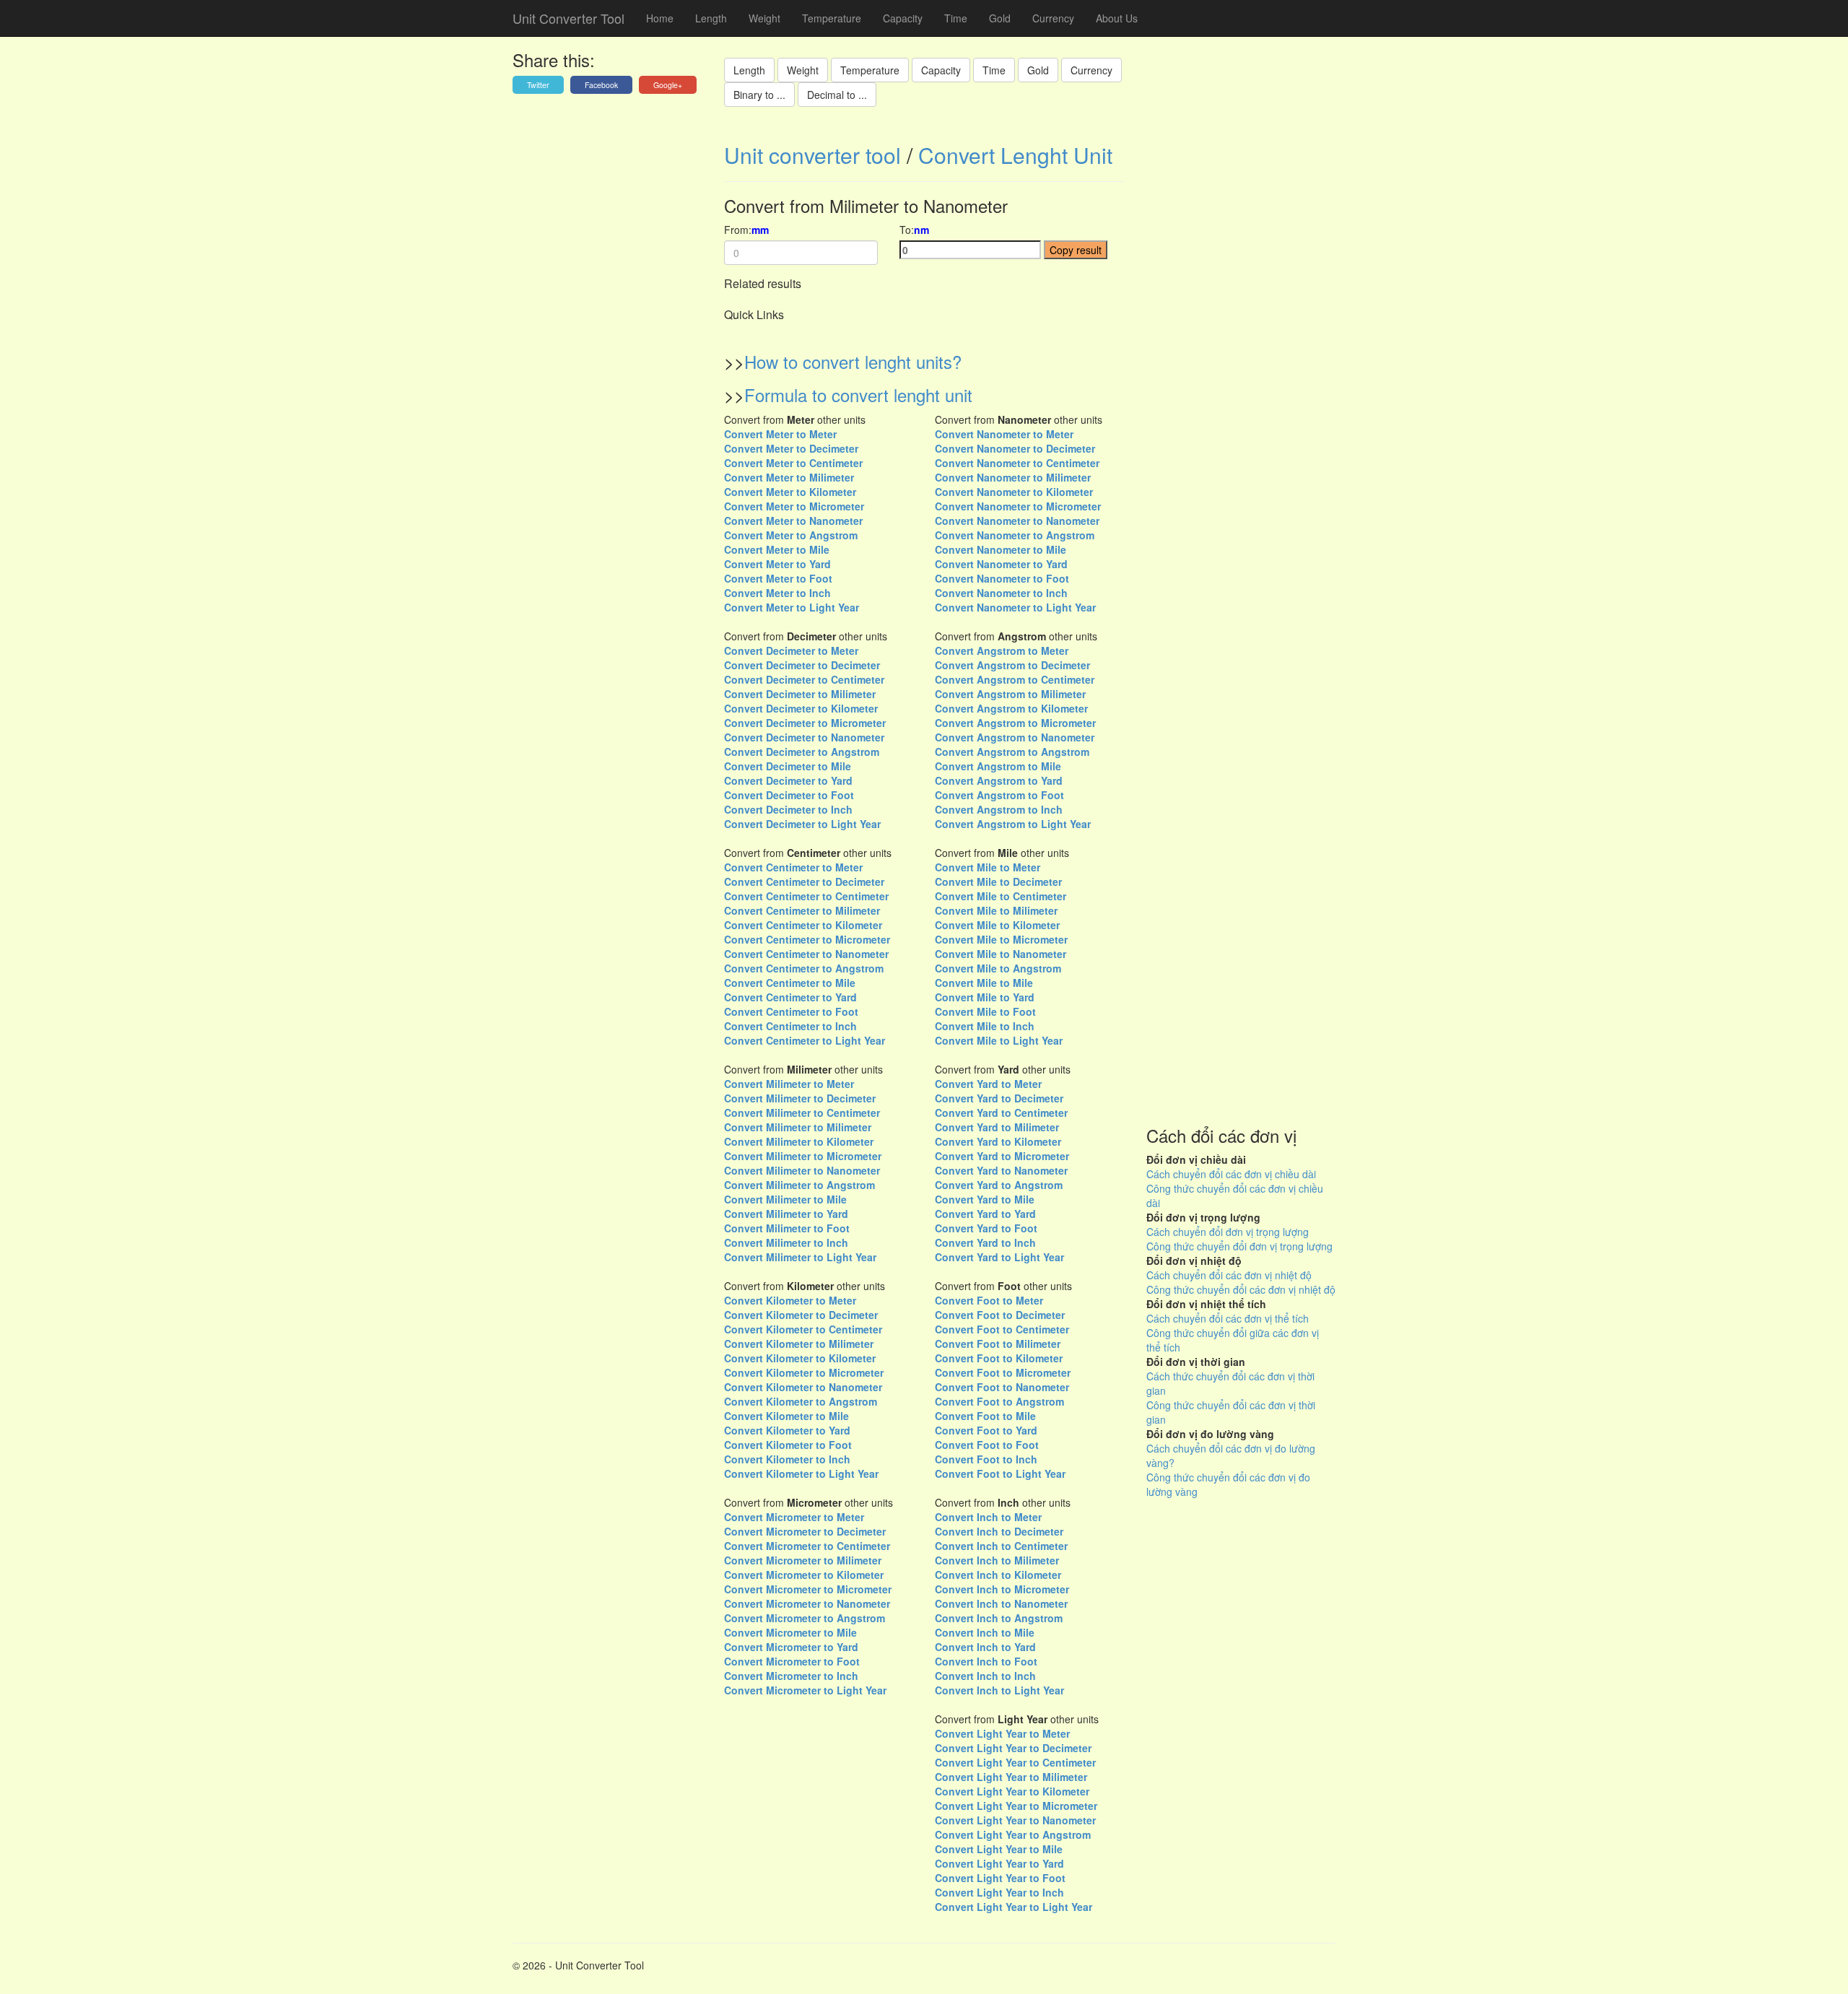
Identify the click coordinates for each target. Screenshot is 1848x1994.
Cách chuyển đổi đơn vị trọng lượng (1228, 1232)
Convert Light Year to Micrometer (1016, 1806)
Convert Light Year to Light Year (1014, 1907)
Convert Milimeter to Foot (787, 1228)
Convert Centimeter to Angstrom (804, 968)
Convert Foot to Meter (989, 1300)
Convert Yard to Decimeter (999, 1098)
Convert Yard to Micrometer (1002, 1156)
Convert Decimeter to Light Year (802, 824)
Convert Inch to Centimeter (1001, 1546)
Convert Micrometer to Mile (790, 1632)
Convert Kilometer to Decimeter (801, 1315)
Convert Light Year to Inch (999, 1892)
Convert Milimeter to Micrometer (803, 1156)
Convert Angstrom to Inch (999, 809)
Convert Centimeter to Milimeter (802, 910)
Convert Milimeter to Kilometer (799, 1141)
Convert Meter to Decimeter (791, 448)
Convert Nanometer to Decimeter (1015, 448)
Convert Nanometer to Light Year (1015, 607)
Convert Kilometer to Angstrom (801, 1401)
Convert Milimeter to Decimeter (800, 1098)
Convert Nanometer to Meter (1004, 434)
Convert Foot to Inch (986, 1459)
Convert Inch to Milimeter (997, 1560)
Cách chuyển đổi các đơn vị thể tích (1228, 1318)
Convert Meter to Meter (780, 434)
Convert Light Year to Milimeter (1011, 1777)
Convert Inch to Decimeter (999, 1531)
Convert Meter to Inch (777, 593)
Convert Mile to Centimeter (1001, 896)
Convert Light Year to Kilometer (1012, 1791)
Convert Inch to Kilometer (998, 1575)
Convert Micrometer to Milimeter (803, 1560)
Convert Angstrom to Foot (999, 795)
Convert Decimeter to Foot (789, 795)
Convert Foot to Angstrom (999, 1401)
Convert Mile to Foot (985, 1011)
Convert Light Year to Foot (1000, 1878)
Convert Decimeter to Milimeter (800, 694)
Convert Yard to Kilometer (998, 1141)
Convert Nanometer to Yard (1001, 564)
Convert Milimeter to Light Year (800, 1257)
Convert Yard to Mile (985, 1199)
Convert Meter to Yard (777, 564)
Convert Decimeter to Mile (788, 766)
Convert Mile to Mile (984, 983)
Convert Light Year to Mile (999, 1849)
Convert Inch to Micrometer (1002, 1589)
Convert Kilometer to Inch (787, 1459)
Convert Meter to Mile (777, 549)
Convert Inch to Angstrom (999, 1618)
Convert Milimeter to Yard (786, 1214)
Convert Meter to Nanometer (793, 521)
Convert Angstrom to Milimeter (1010, 694)
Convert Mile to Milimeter (996, 910)
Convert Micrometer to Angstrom (805, 1618)
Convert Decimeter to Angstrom (802, 752)
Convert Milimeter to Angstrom (799, 1185)
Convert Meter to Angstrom (791, 535)
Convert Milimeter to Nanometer (802, 1170)
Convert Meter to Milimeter (789, 477)
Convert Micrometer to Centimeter (807, 1546)
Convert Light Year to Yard (999, 1863)
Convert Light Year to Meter (1002, 1733)
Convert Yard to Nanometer (1001, 1170)
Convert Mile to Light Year (999, 1040)
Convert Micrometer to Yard (791, 1647)
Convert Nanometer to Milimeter (1013, 477)
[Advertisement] (1241, 620)
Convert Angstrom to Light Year (1013, 824)
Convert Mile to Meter (988, 867)
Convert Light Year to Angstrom (1013, 1834)
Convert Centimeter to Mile (790, 983)
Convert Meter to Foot (778, 578)
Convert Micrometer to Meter (794, 1517)
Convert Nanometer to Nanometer (1017, 521)
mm (760, 230)
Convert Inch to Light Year (999, 1690)
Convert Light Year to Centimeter (1015, 1762)
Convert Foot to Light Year (1000, 1473)
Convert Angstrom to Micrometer (1015, 723)
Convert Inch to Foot (986, 1661)
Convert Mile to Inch (985, 1026)
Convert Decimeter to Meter (791, 650)
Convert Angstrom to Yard (999, 780)
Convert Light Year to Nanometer (1015, 1820)
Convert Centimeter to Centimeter (806, 896)
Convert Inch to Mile (985, 1632)
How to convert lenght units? (853, 361)
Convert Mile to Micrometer (1001, 939)
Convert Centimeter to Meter (793, 867)
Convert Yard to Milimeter (997, 1127)
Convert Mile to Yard (985, 997)
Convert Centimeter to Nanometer (806, 954)
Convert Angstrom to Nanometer (1015, 737)
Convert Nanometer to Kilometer (1014, 492)
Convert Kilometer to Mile (786, 1416)
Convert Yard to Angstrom (999, 1185)
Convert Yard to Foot (986, 1228)
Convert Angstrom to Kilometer (1011, 708)
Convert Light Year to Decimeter (1013, 1748)
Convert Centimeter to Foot (791, 1011)
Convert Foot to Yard (986, 1430)
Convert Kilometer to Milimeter (799, 1344)
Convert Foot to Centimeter (1002, 1329)
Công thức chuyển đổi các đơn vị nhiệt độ (1241, 1289)
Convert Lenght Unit (1015, 155)
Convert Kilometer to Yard (787, 1430)
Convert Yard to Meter (988, 1084)
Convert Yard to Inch (985, 1242)
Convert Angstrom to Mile (998, 766)
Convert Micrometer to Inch (791, 1676)
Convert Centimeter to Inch (790, 1026)
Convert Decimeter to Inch (788, 809)
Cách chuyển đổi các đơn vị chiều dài (1231, 1174)
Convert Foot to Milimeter (998, 1344)
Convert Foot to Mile (985, 1416)
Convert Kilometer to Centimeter (803, 1329)
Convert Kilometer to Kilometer (800, 1358)
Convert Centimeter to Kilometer (803, 925)
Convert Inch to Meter (988, 1517)
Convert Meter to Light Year (792, 607)
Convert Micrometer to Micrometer (808, 1589)
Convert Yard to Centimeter (1001, 1113)
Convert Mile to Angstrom (998, 968)
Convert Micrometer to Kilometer (804, 1575)
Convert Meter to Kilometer (790, 492)
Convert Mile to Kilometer (997, 925)
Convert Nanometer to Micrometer (1018, 506)
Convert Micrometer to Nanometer (807, 1603)
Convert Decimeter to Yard (788, 780)
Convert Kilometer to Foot (788, 1445)
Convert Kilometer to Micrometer (804, 1372)
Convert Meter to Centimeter (793, 463)
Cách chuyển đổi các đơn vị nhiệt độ (1229, 1275)
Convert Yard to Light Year (999, 1257)
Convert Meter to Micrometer (794, 506)
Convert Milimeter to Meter (789, 1084)
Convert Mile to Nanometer (1001, 954)
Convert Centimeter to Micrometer (807, 939)
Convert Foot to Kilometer (999, 1358)
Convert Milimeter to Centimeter (802, 1113)
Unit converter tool (812, 155)
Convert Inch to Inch (985, 1676)
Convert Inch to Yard (985, 1647)
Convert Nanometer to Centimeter (1017, 463)
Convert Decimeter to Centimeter (804, 679)
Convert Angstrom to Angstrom (1012, 752)
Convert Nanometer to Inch (1001, 593)
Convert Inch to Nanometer (1001, 1603)
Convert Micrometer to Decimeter (805, 1531)
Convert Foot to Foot (987, 1445)
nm (921, 230)
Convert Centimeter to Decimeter (804, 881)
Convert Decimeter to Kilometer (801, 708)
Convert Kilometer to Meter (790, 1300)
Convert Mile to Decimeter (998, 881)
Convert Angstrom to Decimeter (1012, 665)
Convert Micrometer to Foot (792, 1661)
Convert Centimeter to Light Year (805, 1040)
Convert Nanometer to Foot (1002, 578)
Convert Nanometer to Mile (1001, 549)
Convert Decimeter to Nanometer (804, 737)
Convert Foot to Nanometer (1002, 1387)
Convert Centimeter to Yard (790, 997)
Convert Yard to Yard (985, 1214)
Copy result (1076, 250)
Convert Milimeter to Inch (786, 1242)
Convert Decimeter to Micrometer (805, 723)
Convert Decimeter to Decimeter (802, 665)
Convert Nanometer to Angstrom (1015, 535)
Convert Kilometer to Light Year (801, 1473)
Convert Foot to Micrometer (1003, 1372)
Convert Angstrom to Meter (1002, 650)
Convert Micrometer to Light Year (805, 1690)
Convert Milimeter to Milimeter (798, 1127)
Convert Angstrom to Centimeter (1015, 679)
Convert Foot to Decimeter (1000, 1315)
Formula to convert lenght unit (858, 395)
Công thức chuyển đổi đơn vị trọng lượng (1239, 1246)
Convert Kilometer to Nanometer (803, 1387)
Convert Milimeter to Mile (785, 1199)
